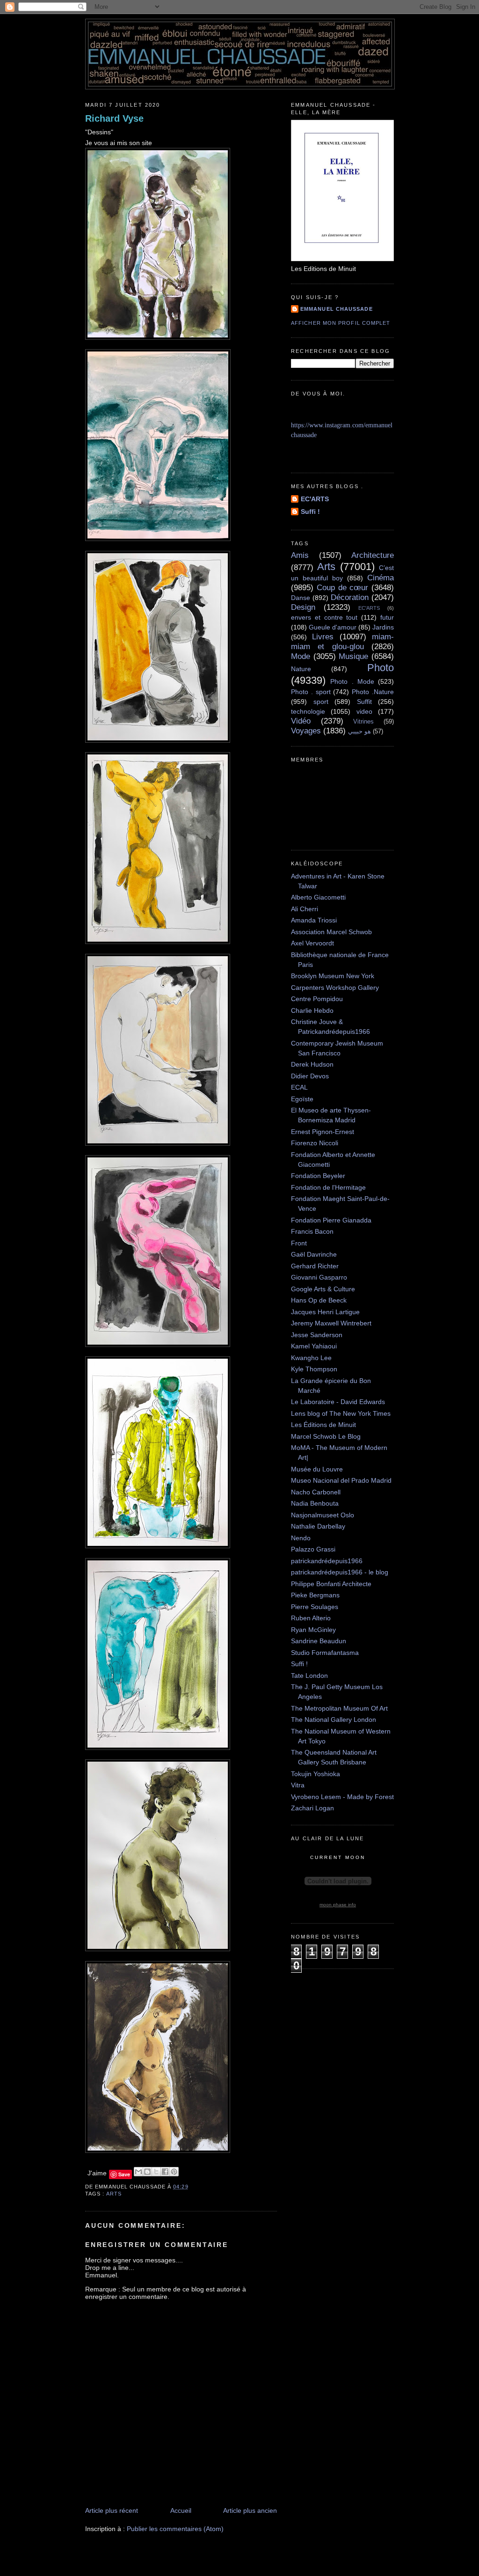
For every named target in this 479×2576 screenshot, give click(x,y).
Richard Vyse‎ (114, 118)
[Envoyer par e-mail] (138, 2172)
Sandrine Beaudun (319, 1641)
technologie (308, 711)
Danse (301, 598)
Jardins (383, 627)
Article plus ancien (250, 2510)
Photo (381, 668)
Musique (353, 656)
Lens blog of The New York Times (341, 1413)
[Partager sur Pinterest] (174, 2172)
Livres (323, 637)
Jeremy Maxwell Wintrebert (331, 1323)
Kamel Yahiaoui (314, 1346)
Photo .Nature (373, 692)
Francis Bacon (312, 1231)
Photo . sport (311, 692)
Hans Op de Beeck (319, 1300)
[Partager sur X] (156, 2172)
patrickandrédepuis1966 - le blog (340, 1572)
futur (387, 617)
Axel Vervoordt (312, 943)
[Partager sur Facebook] (165, 2172)
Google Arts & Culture (323, 1289)
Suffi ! (310, 512)
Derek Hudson (312, 1064)
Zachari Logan (312, 1808)
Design (303, 607)
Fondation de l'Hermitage (328, 1187)
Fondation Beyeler (318, 1176)
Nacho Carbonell (316, 1492)
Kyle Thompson (314, 1369)
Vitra (298, 1785)
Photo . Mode (352, 681)
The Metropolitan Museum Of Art (339, 1708)
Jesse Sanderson (317, 1335)
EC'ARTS (315, 499)
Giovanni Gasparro (319, 1277)
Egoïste (302, 1099)
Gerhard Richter (315, 1266)
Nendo (301, 1538)
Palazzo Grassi (313, 1549)
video (364, 711)
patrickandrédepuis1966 (327, 1561)
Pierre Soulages (315, 1607)
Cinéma (381, 578)
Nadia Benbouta (315, 1503)
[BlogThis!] (147, 2172)
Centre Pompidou (317, 999)
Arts (114, 2194)
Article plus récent (112, 2510)
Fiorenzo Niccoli (315, 1143)
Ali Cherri (305, 909)
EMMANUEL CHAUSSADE (337, 309)
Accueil (181, 2510)
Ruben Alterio (311, 1618)
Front (299, 1243)
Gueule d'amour (333, 627)
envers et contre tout (324, 617)
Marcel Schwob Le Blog (326, 1436)
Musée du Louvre (317, 1469)
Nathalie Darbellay (318, 1526)
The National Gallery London (334, 1720)
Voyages (306, 731)
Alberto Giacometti (318, 897)
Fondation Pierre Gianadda (331, 1220)
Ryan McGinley (313, 1630)
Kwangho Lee (311, 1358)
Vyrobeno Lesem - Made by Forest (342, 1797)
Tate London (309, 1676)
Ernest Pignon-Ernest (323, 1132)
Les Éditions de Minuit (323, 1425)
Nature (301, 669)
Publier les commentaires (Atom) (175, 2529)
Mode (301, 656)
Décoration (350, 597)
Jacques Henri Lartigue (325, 1312)
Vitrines (363, 722)
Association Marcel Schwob (331, 932)
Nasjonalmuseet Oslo (323, 1515)
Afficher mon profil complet (341, 323)
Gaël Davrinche (314, 1254)
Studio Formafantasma (325, 1653)
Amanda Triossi (314, 920)
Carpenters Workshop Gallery (335, 988)
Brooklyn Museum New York (333, 976)
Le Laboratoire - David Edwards (338, 1402)
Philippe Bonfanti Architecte (331, 1584)
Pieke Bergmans (315, 1595)
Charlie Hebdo (312, 1010)
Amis (300, 555)
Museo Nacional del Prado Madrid (341, 1480)
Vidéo (301, 721)
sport (321, 702)
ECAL (299, 1087)
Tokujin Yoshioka (316, 1774)
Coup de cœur (343, 588)
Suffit (364, 702)
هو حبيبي (359, 732)
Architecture (373, 555)
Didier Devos (310, 1076)
